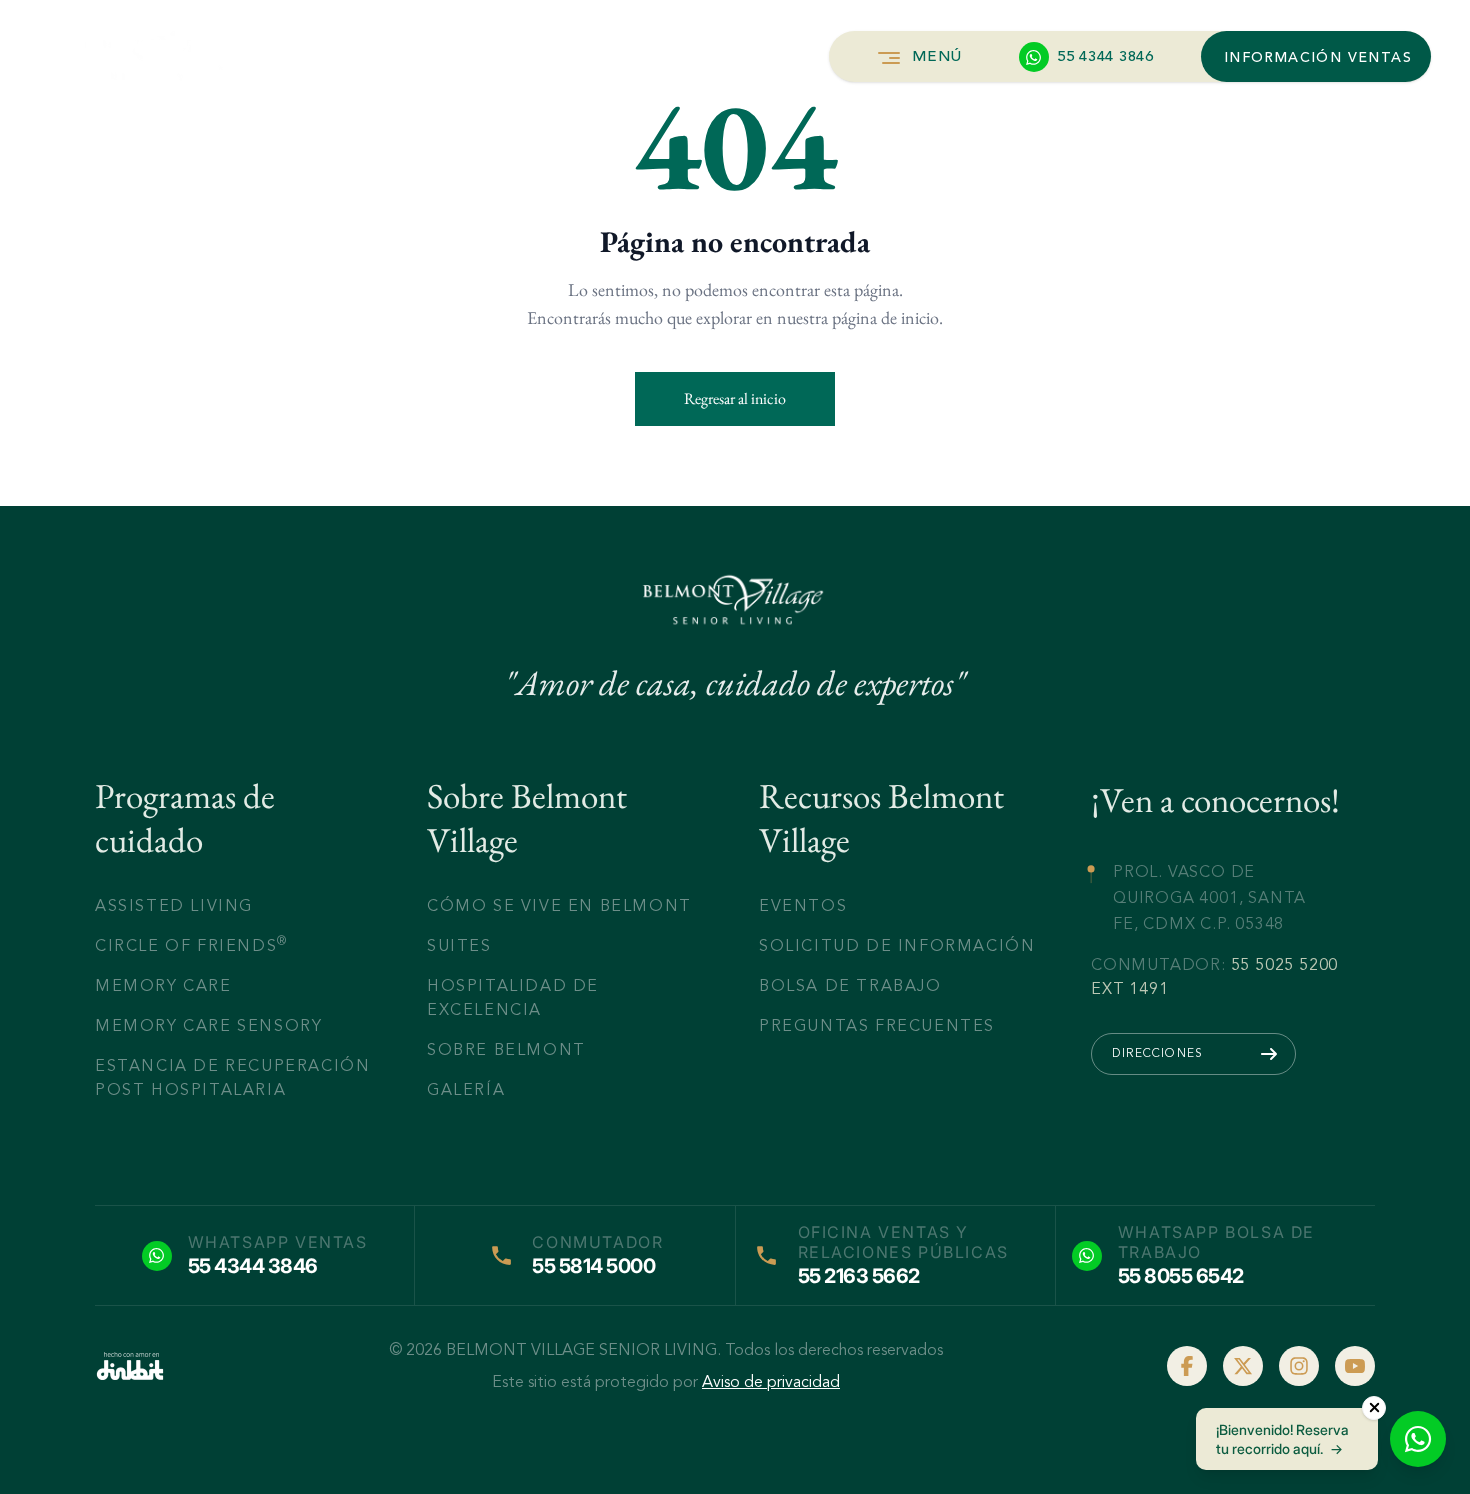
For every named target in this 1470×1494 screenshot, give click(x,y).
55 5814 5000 (593, 1266)
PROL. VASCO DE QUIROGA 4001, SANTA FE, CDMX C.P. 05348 (1209, 897)
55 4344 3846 (253, 1266)
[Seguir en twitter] (1243, 1366)
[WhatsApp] (1418, 1439)
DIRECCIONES (1157, 1052)
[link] (130, 1366)
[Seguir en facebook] (1187, 1366)
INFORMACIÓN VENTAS (1318, 58)
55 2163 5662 (859, 1276)
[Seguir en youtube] (1355, 1366)
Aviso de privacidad (771, 1382)
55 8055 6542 (1181, 1276)
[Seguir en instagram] (1299, 1366)
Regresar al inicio (735, 398)
